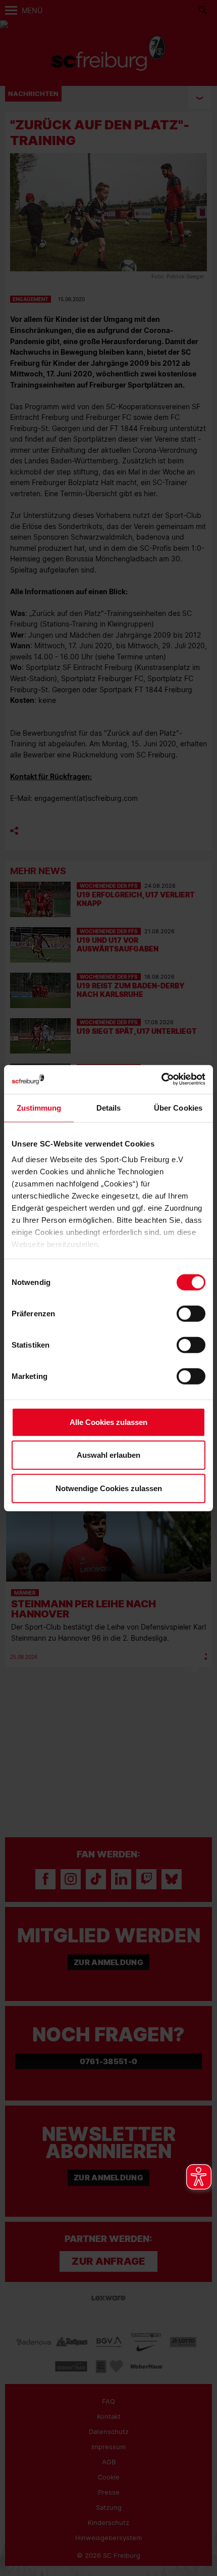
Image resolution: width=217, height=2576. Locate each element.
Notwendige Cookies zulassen (109, 1488)
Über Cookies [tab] (178, 1107)
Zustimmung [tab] (39, 1107)
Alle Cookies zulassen (108, 1422)
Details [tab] (109, 1107)
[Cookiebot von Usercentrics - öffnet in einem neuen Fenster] (161, 1080)
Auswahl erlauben (108, 1455)
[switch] (191, 1313)
